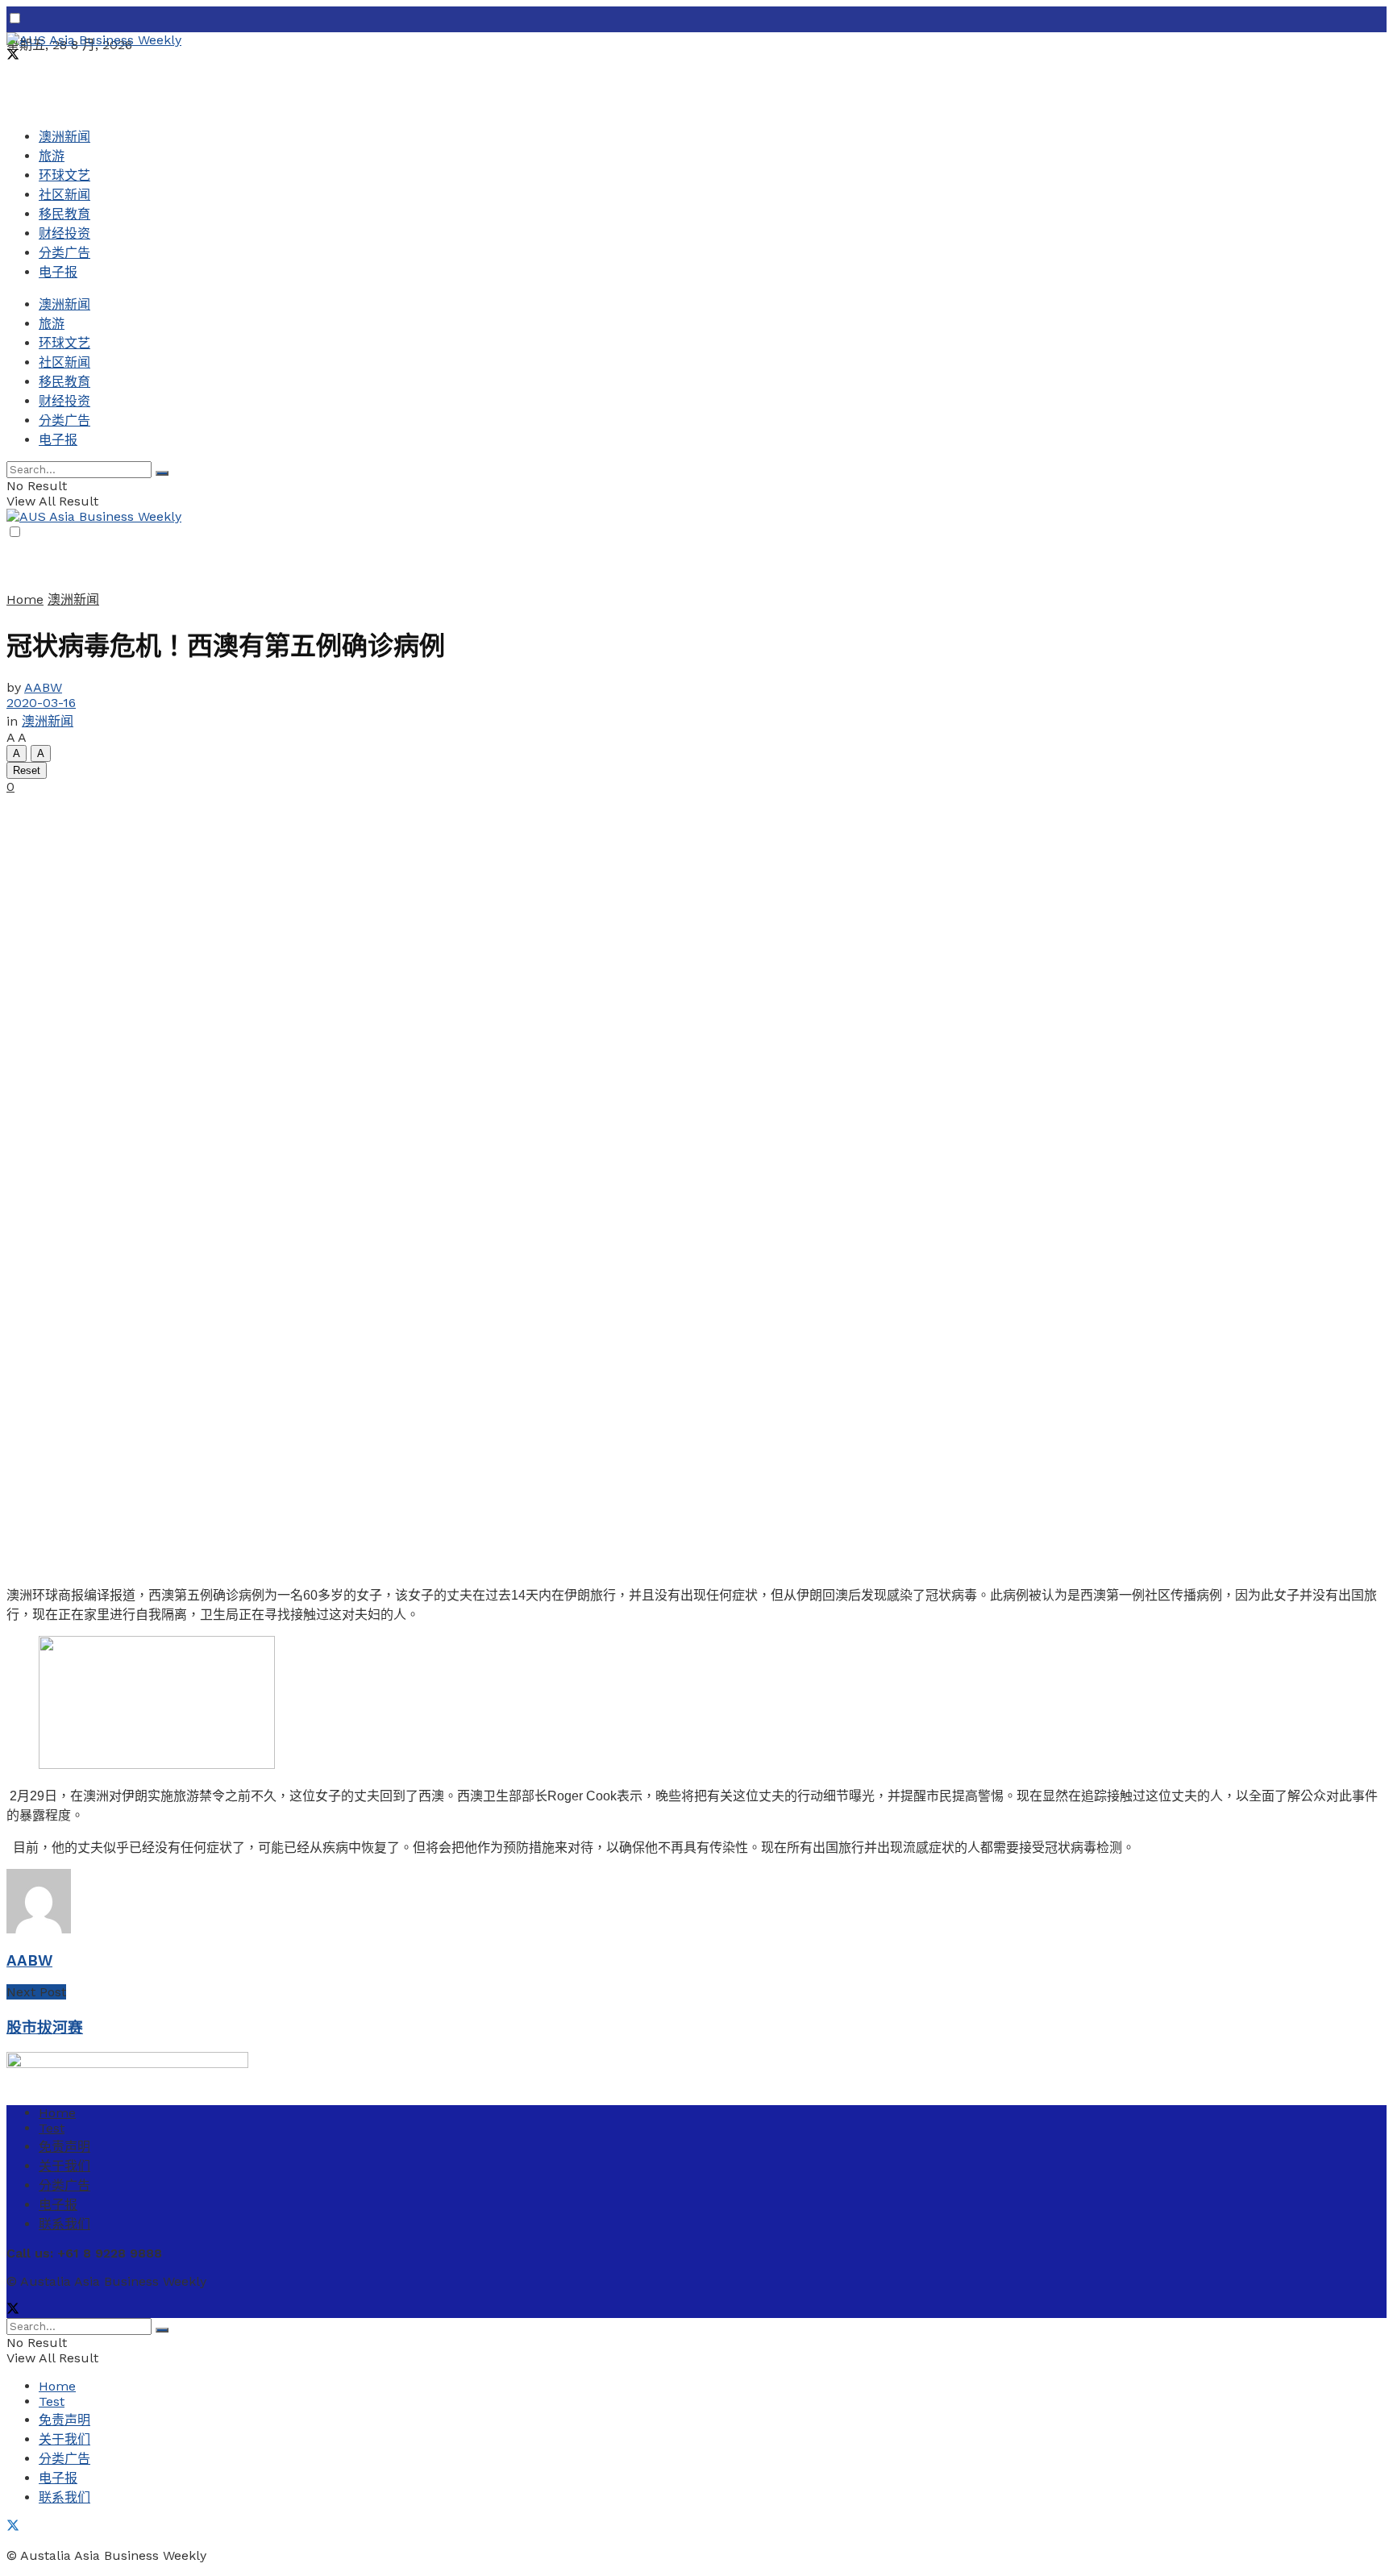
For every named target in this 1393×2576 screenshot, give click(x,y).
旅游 (52, 156)
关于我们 (64, 2166)
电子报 (58, 272)
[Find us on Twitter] (13, 56)
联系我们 (64, 2224)
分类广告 (64, 253)
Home (25, 599)
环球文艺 (64, 175)
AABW (43, 687)
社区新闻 (64, 195)
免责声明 (64, 2147)
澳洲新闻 (64, 137)
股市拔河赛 (45, 2028)
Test (52, 2128)
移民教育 (64, 214)
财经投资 (64, 233)
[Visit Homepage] (94, 40)
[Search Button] (162, 473)
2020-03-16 (41, 703)
